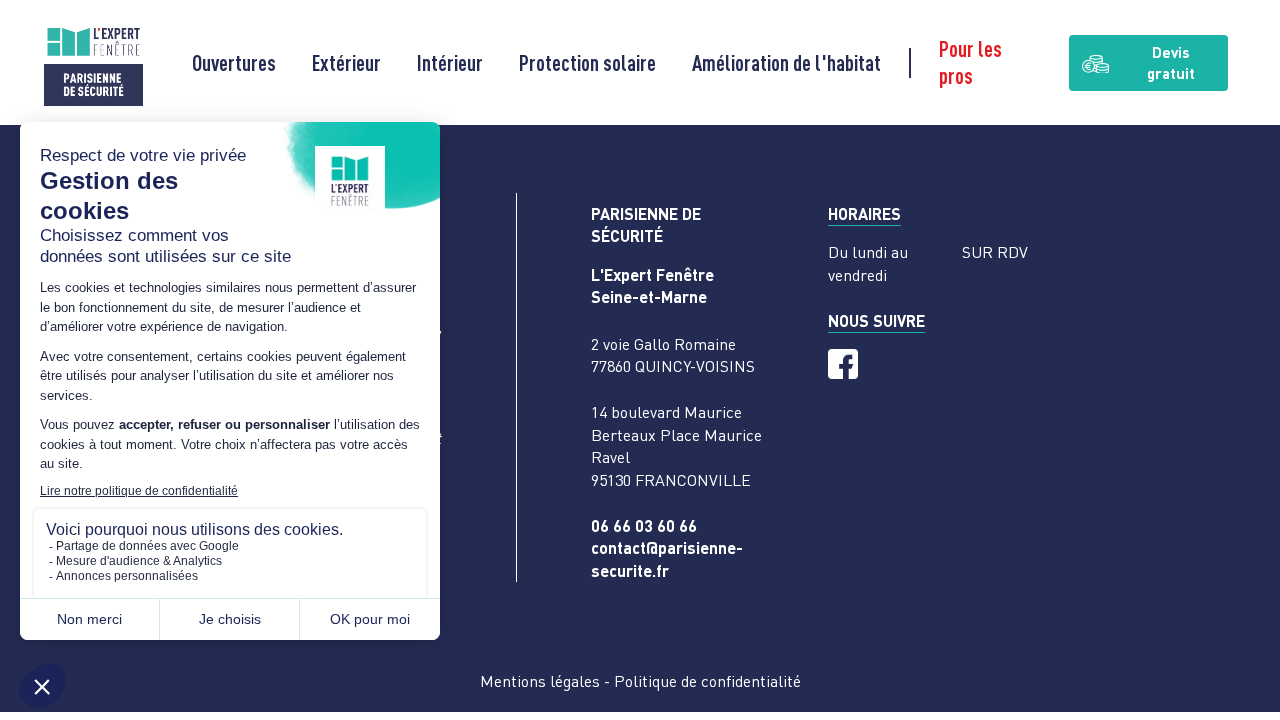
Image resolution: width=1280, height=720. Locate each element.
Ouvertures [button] (234, 62)
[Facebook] (843, 364)
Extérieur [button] (346, 62)
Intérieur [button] (450, 62)
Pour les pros (970, 61)
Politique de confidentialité (707, 681)
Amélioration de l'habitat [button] (786, 62)
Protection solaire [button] (587, 62)
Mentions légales (540, 681)
